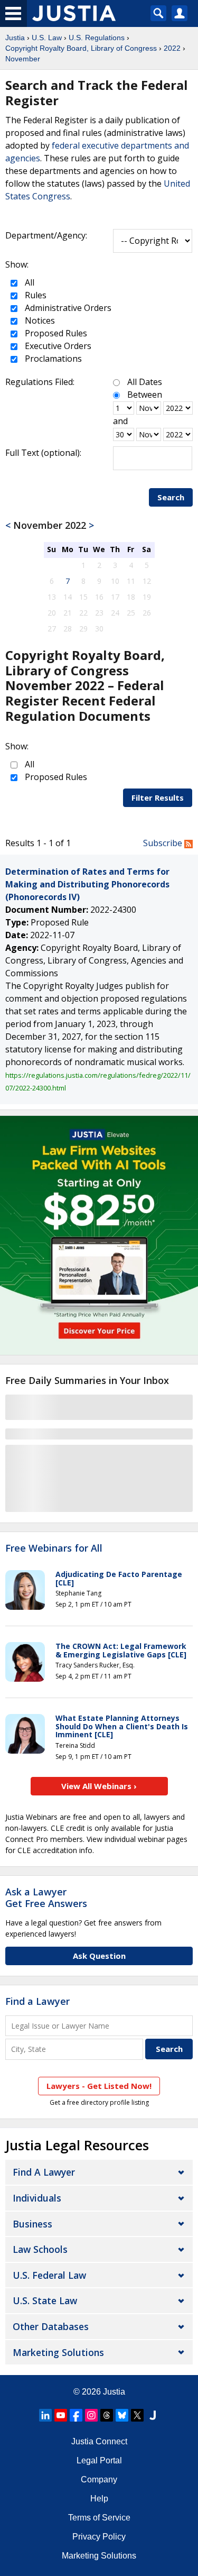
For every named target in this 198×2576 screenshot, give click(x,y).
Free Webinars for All (54, 1548)
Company (99, 2479)
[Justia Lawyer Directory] (153, 2415)
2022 (172, 48)
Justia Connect (99, 2441)
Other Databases (51, 2326)
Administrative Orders (67, 308)
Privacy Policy (99, 2537)
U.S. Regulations (97, 38)
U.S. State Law (45, 2300)
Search (171, 497)
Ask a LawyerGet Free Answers (46, 1897)
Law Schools (40, 2249)
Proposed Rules (55, 333)
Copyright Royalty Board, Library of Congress (81, 48)
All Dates (145, 382)
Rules (35, 295)
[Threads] (107, 2415)
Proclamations (52, 359)
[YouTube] (61, 2415)
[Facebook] (76, 2415)
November (23, 59)
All (29, 282)
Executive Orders (57, 346)
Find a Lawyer (37, 2001)
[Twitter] (137, 2415)
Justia (15, 38)
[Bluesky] (122, 2415)
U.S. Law (47, 38)
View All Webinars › (99, 1786)
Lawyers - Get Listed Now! (99, 2086)
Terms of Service (99, 2518)
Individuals (37, 2198)
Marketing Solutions (58, 2352)
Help (99, 2499)
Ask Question (99, 1956)
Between (145, 395)
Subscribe (164, 843)
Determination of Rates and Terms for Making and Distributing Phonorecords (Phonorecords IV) (87, 884)
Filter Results (158, 797)
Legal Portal (99, 2460)
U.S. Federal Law (49, 2275)
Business (32, 2224)
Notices (39, 320)
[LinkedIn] (45, 2415)
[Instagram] (91, 2415)
